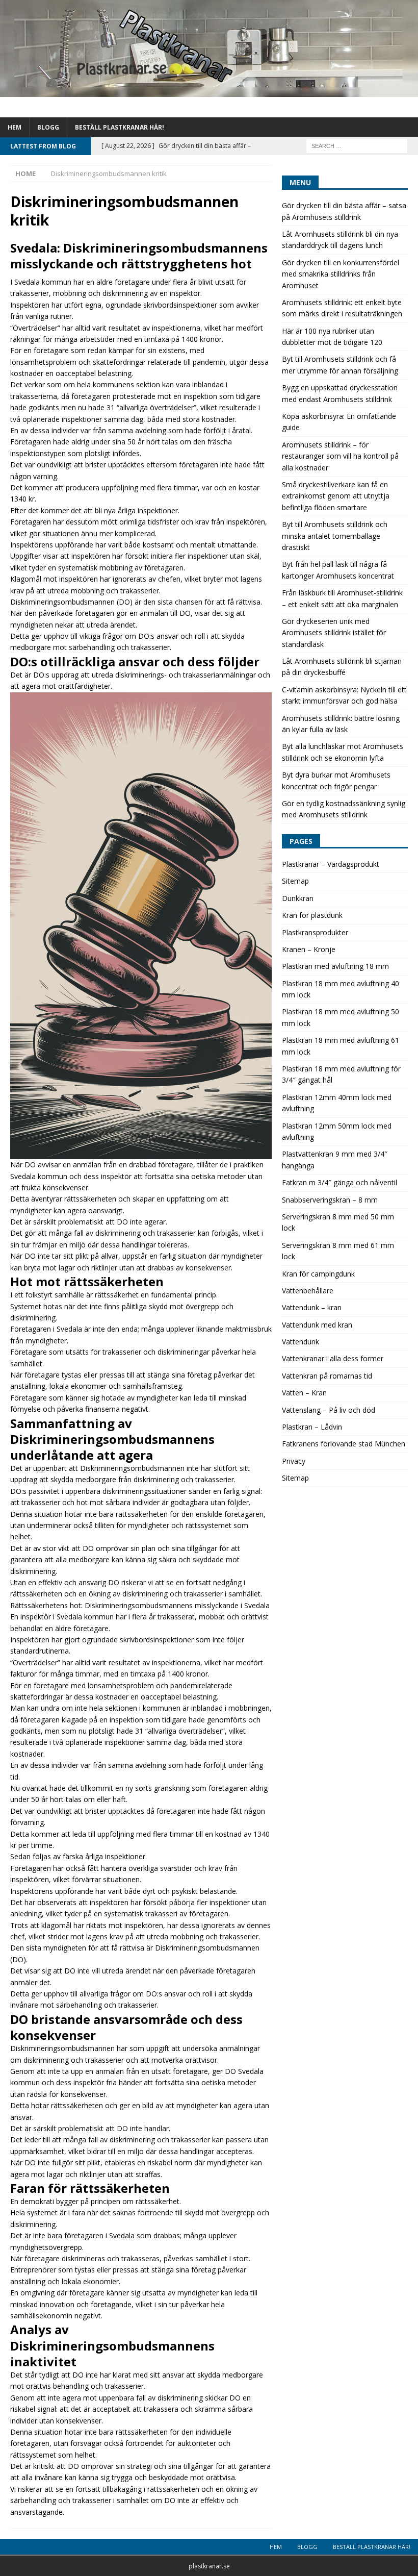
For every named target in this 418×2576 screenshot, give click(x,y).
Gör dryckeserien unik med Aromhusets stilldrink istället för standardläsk (334, 633)
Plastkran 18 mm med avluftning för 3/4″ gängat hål (341, 1074)
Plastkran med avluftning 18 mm (335, 966)
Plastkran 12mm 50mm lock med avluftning (337, 1131)
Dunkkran (298, 898)
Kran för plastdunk (312, 915)
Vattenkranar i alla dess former (333, 1358)
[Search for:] (357, 145)
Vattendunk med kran (317, 1325)
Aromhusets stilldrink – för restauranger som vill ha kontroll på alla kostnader (340, 456)
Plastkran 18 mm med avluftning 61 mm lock (341, 1046)
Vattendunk (301, 1342)
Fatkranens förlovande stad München (344, 1444)
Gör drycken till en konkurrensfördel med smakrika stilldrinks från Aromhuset (341, 274)
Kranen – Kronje (309, 949)
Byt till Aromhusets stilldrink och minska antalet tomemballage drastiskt (335, 536)
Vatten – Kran (304, 1393)
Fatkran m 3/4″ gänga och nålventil (339, 1182)
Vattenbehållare (308, 1291)
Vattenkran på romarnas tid (327, 1376)
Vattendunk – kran (312, 1307)
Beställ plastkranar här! (120, 127)
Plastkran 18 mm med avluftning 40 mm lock (341, 989)
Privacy (294, 1461)
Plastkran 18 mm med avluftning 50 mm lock (341, 1017)
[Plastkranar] (209, 91)
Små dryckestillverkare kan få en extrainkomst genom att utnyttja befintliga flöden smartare (336, 496)
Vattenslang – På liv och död (329, 1410)
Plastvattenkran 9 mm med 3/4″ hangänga (335, 1159)
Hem (15, 127)
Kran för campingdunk (318, 1274)
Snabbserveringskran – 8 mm (330, 1200)
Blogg (48, 127)
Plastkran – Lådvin (312, 1427)
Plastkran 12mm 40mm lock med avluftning (337, 1103)
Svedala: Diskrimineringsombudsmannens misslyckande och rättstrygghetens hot (139, 256)
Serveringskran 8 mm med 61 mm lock (338, 1251)
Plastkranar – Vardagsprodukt (331, 864)
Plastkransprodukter (315, 932)
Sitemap (295, 881)
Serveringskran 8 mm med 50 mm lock (338, 1222)
